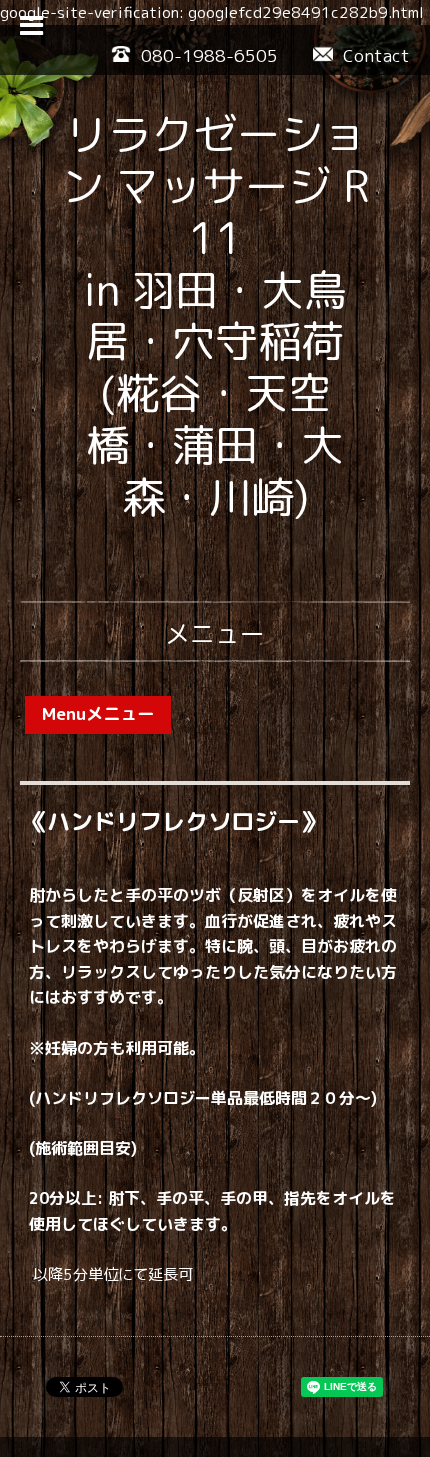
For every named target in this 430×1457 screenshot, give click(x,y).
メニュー (215, 633)
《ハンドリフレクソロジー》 (173, 821)
